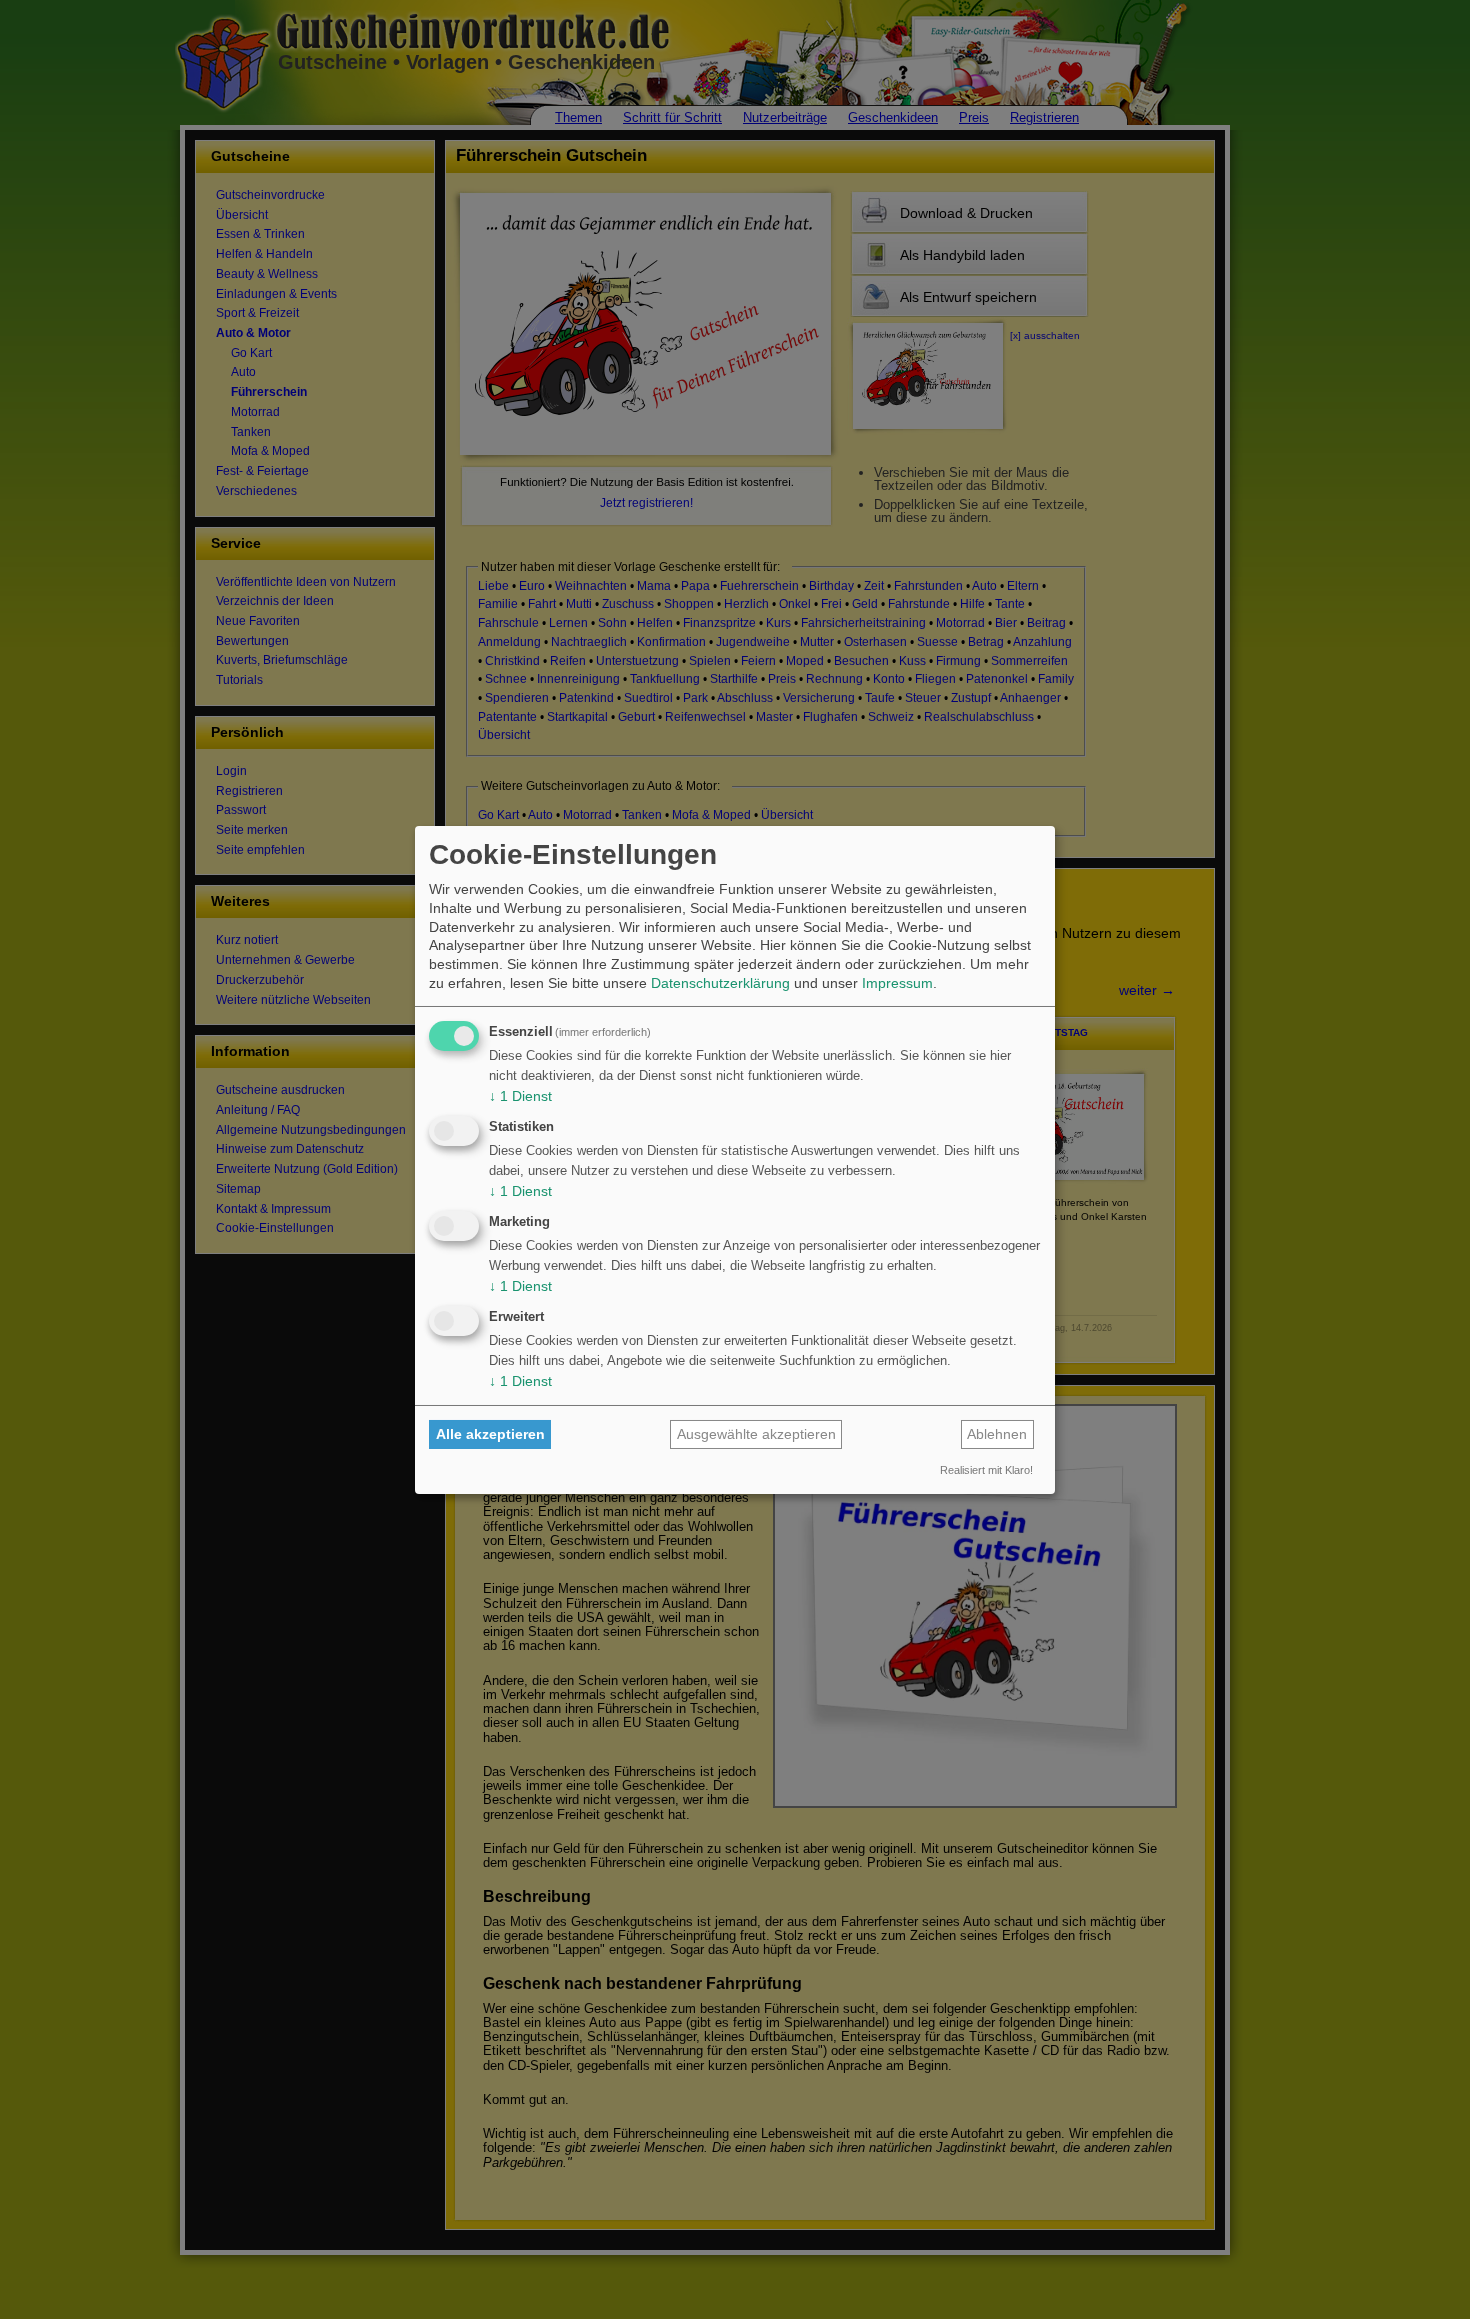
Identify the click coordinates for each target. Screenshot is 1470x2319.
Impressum (897, 983)
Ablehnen (997, 1434)
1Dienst (520, 1096)
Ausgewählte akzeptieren (756, 1434)
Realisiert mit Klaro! (986, 1470)
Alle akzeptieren (490, 1434)
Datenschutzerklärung (720, 983)
